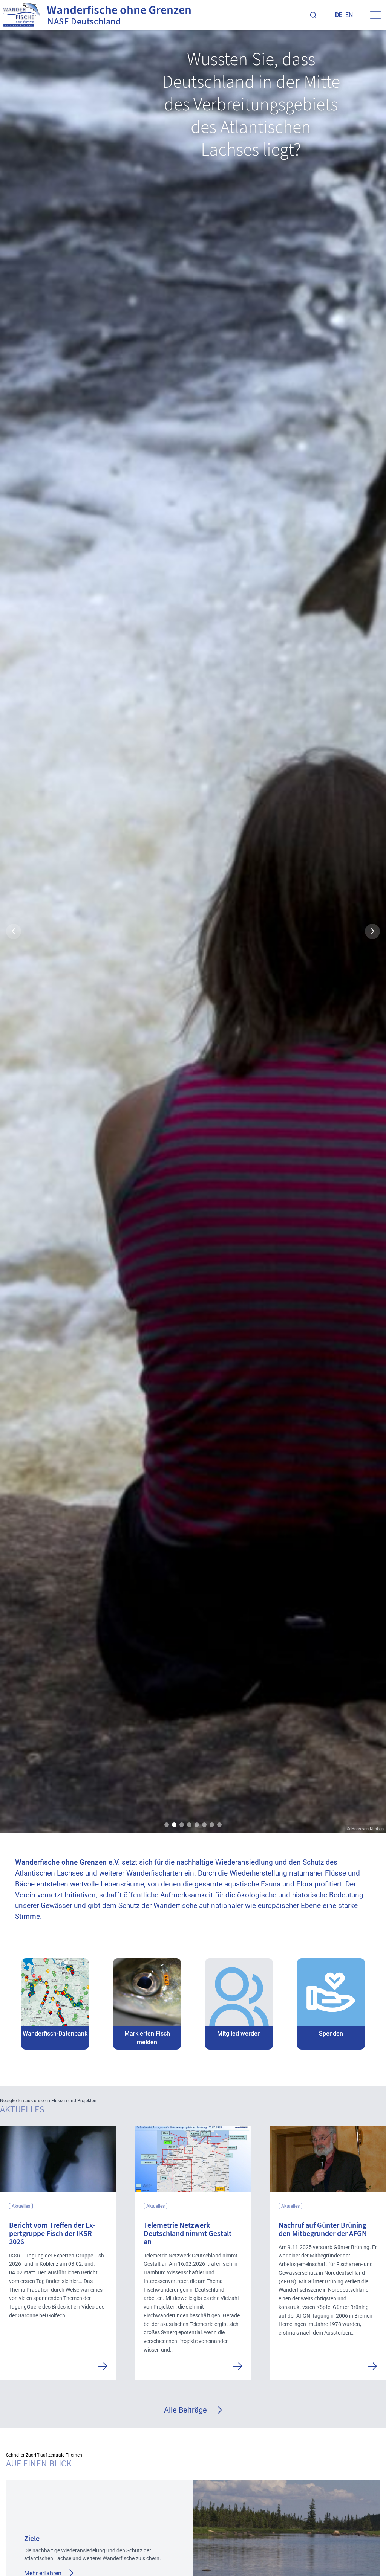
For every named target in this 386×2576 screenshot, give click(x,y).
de (339, 15)
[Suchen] (313, 15)
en (349, 15)
